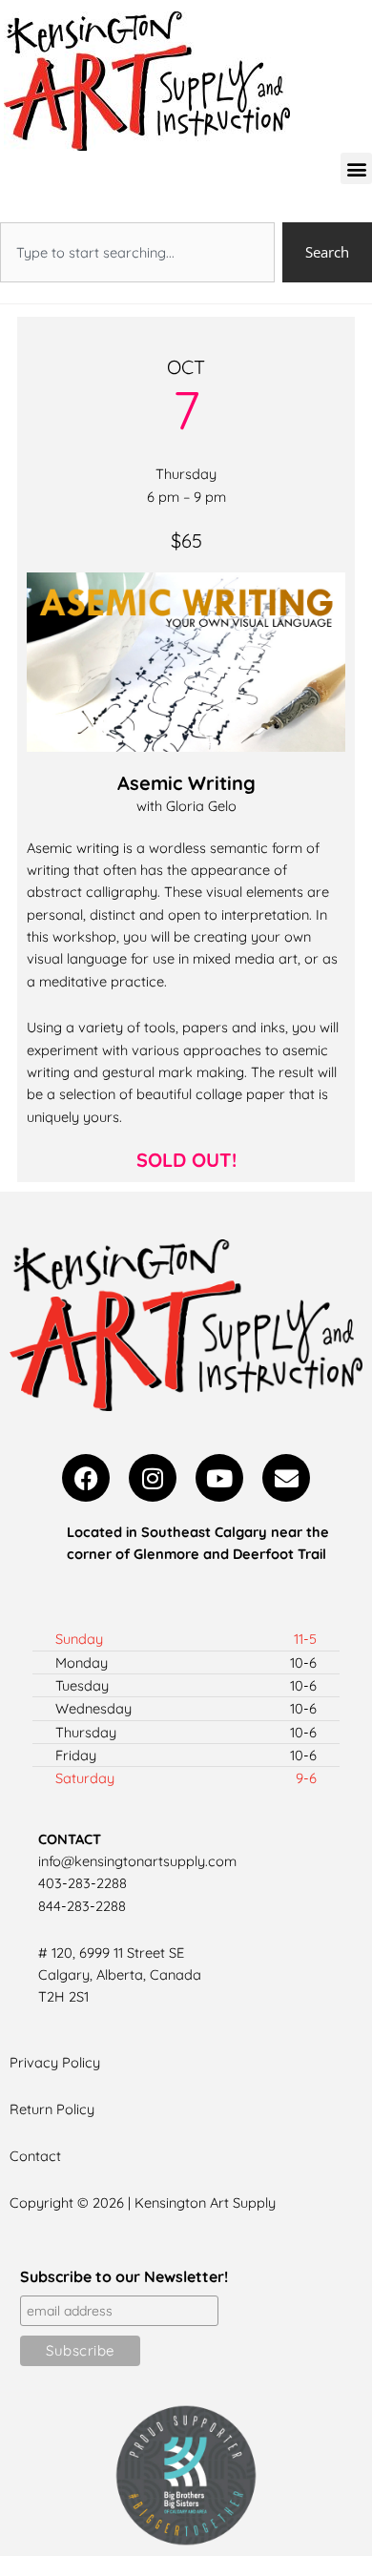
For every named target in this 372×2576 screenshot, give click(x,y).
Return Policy (52, 2109)
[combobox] (137, 252)
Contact (35, 2156)
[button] (356, 168)
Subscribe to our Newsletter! (124, 2276)
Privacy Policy (55, 2062)
